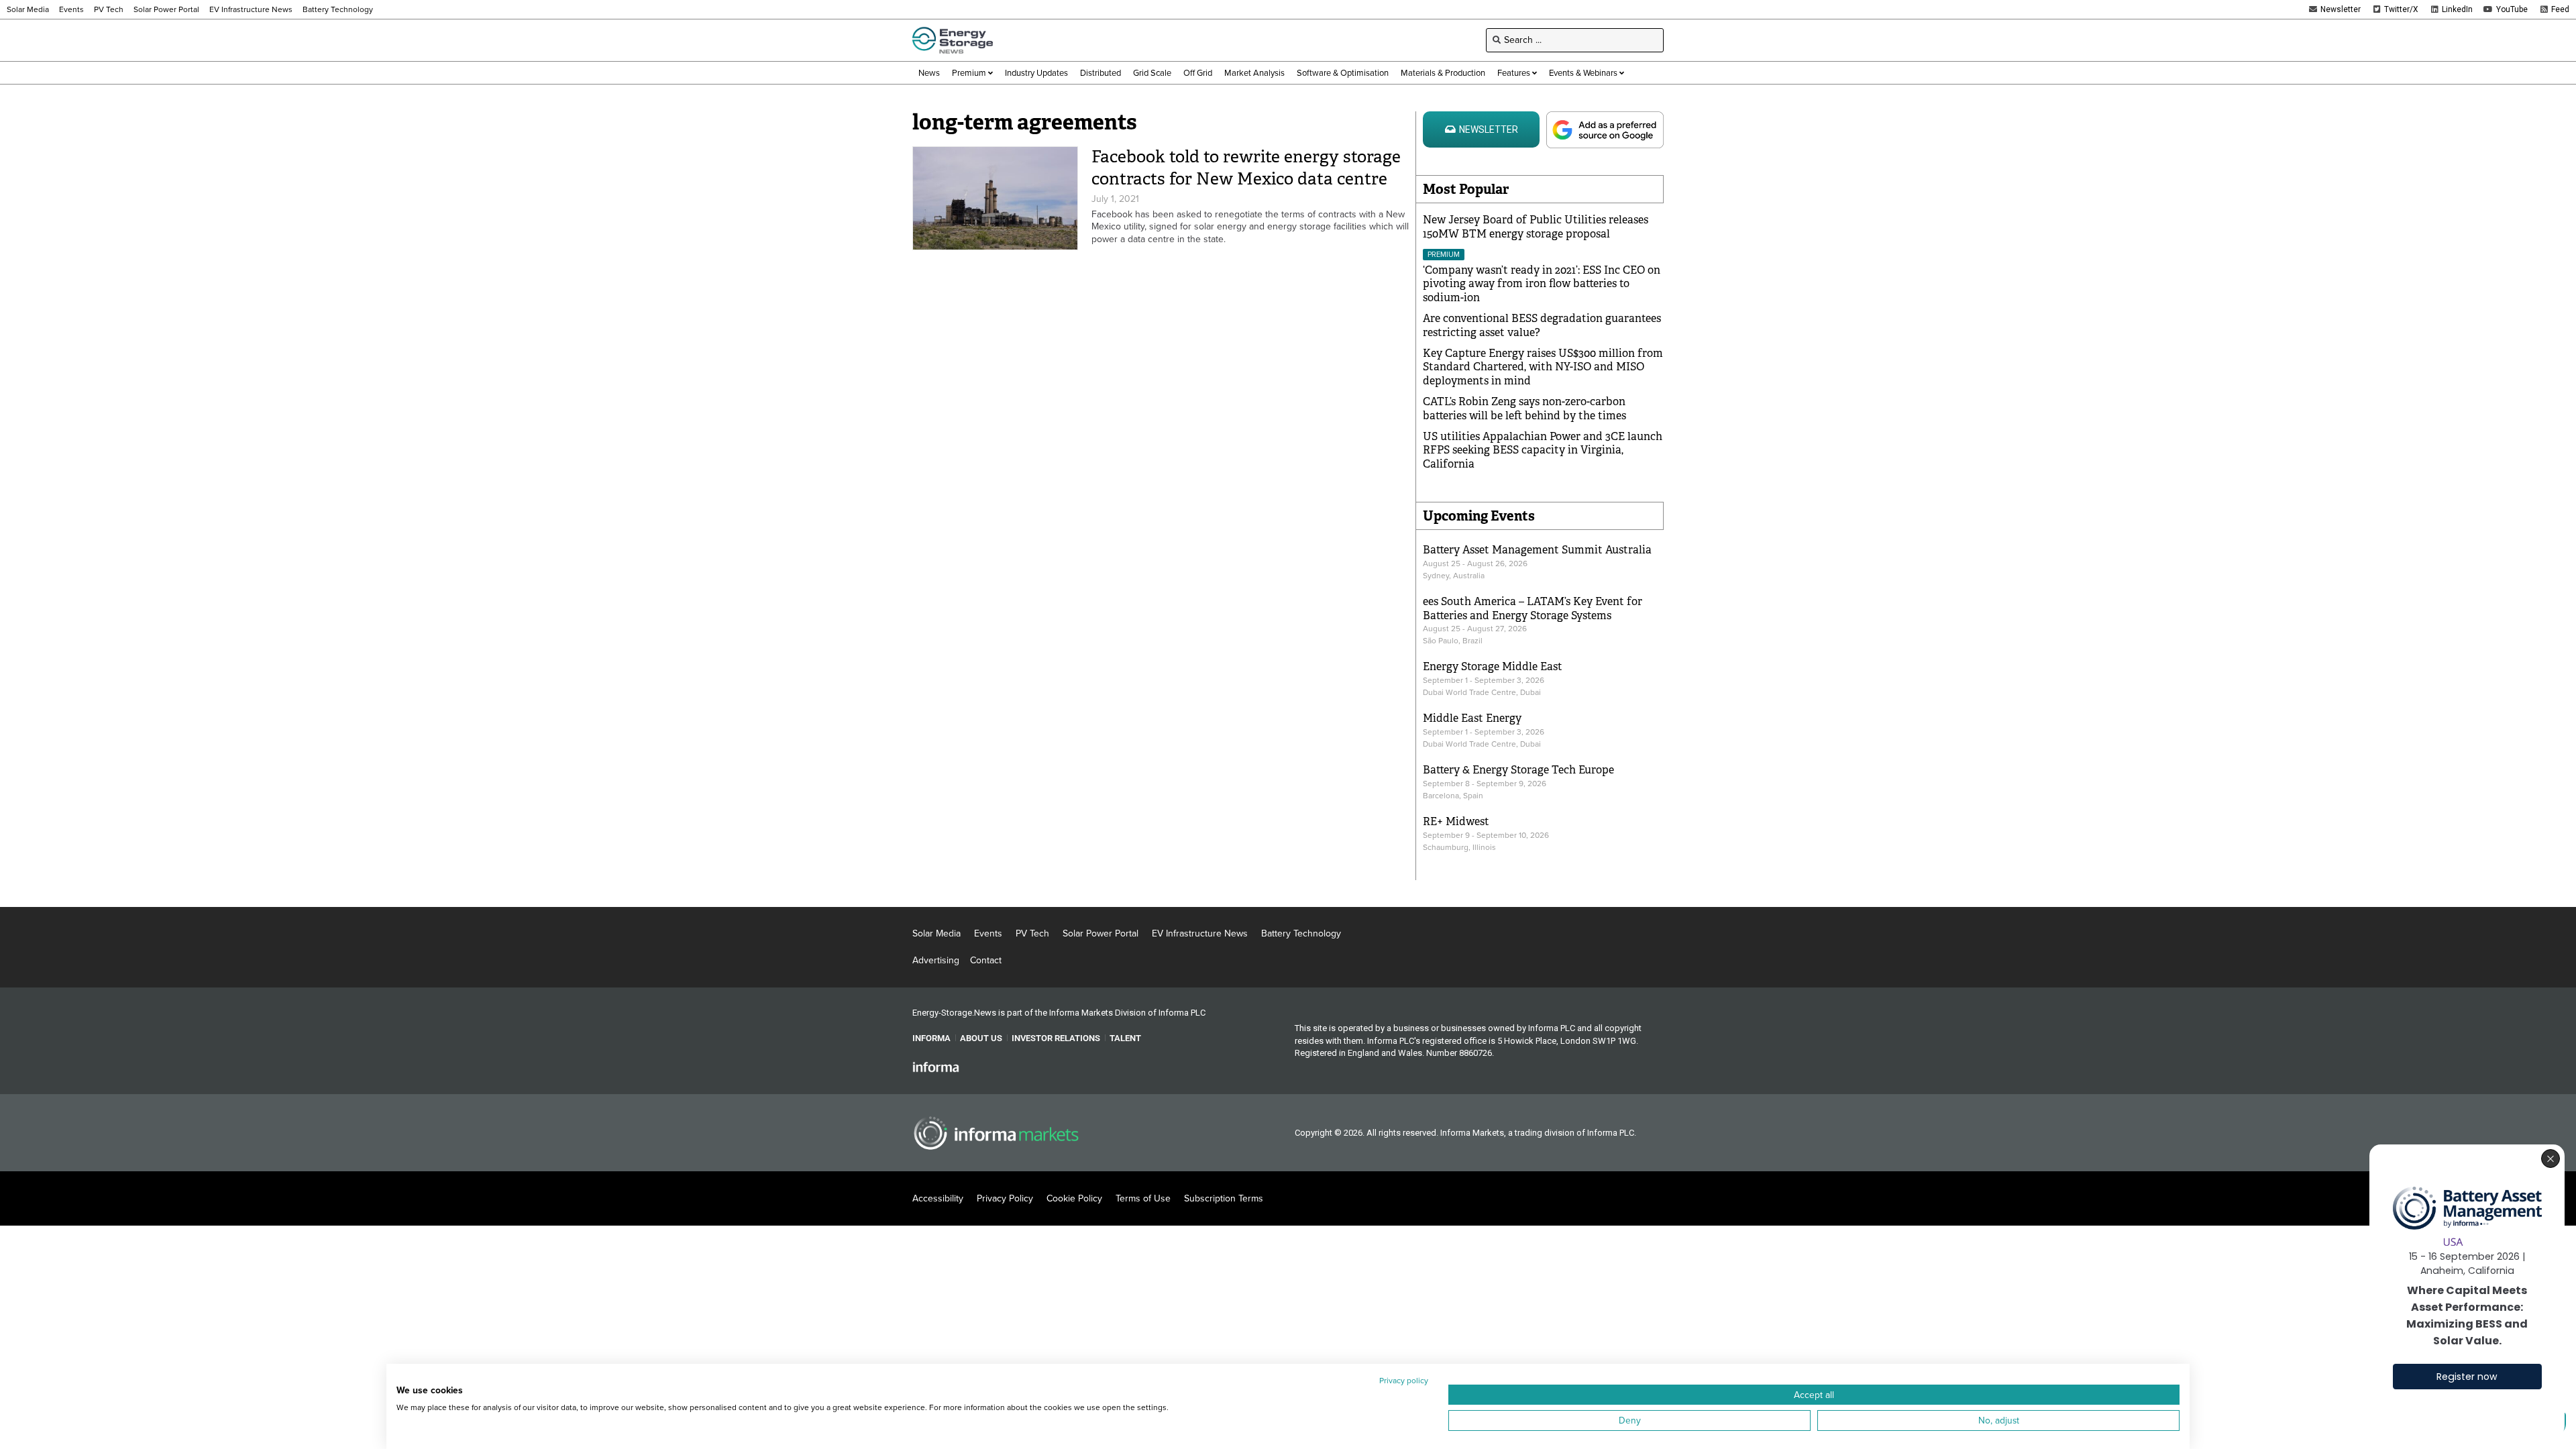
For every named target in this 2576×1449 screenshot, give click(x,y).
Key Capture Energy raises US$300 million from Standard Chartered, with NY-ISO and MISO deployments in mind (1543, 367)
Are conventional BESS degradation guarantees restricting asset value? (1542, 325)
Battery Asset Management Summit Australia (1537, 550)
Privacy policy (1404, 1381)
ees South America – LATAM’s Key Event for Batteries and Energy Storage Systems (1533, 608)
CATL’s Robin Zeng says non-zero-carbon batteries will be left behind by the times (1524, 409)
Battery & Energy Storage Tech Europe (1518, 770)
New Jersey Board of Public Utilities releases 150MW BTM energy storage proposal (1536, 227)
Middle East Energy (1472, 718)
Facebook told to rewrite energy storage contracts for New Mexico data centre (1246, 168)
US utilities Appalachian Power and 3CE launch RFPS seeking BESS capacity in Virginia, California (1543, 450)
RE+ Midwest (1456, 821)
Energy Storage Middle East (1493, 666)
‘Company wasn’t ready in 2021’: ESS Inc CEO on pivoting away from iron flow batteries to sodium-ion (1542, 284)
